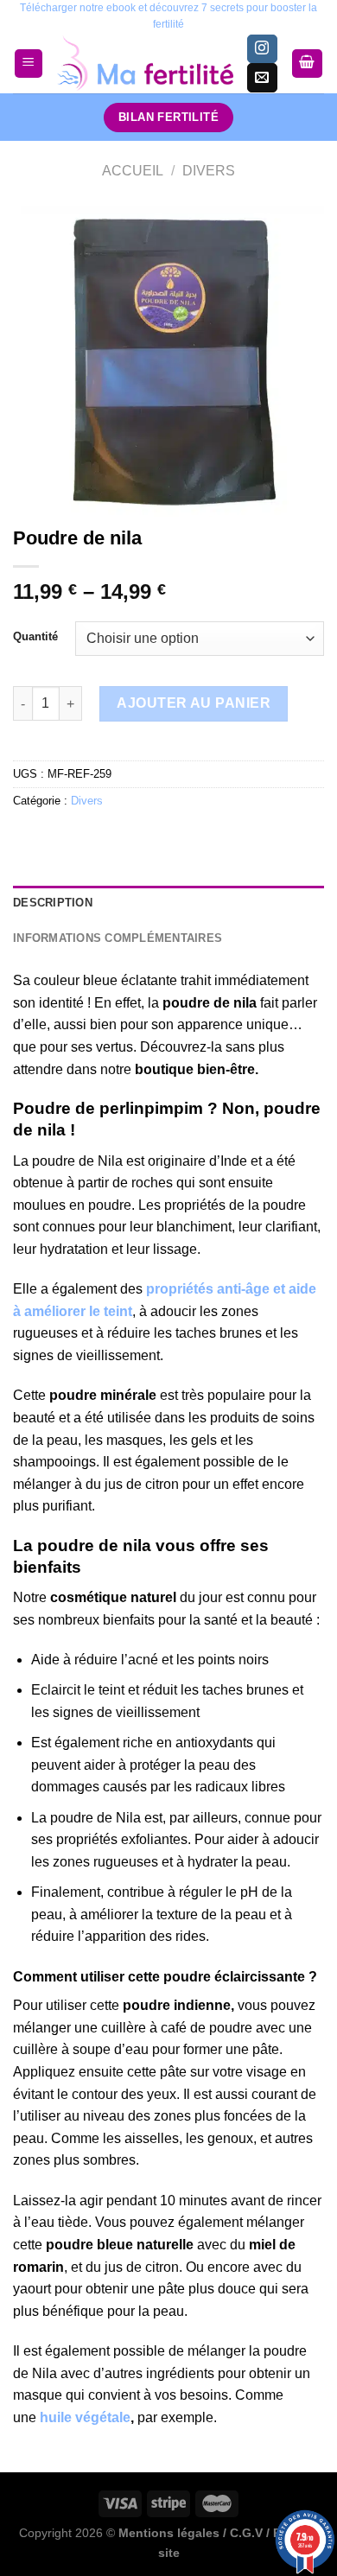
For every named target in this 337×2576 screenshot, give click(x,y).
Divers (209, 171)
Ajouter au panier (194, 703)
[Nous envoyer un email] (262, 78)
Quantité (35, 637)
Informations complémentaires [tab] (118, 938)
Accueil (133, 171)
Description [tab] (53, 903)
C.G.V (246, 2533)
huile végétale (85, 2417)
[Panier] (308, 64)
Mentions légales (169, 2533)
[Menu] (29, 64)
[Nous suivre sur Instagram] (262, 49)
